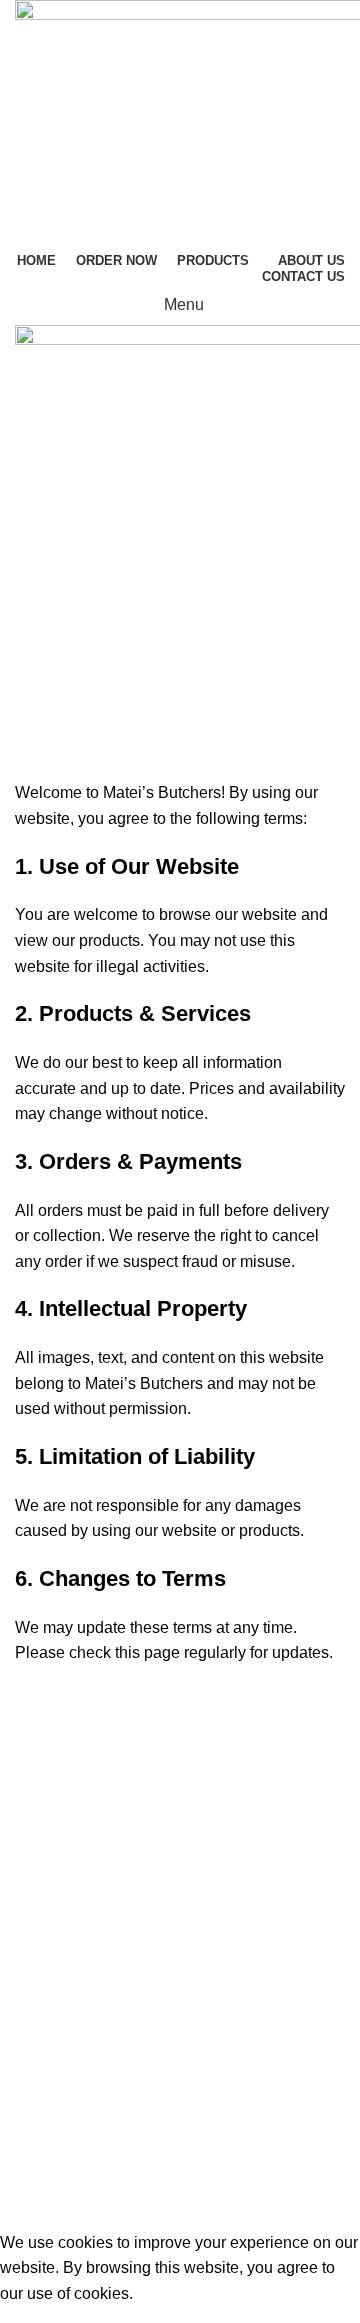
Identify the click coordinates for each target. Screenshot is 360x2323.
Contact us (53, 2166)
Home (109, 713)
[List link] (180, 1919)
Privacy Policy (65, 2091)
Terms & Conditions (90, 2129)
